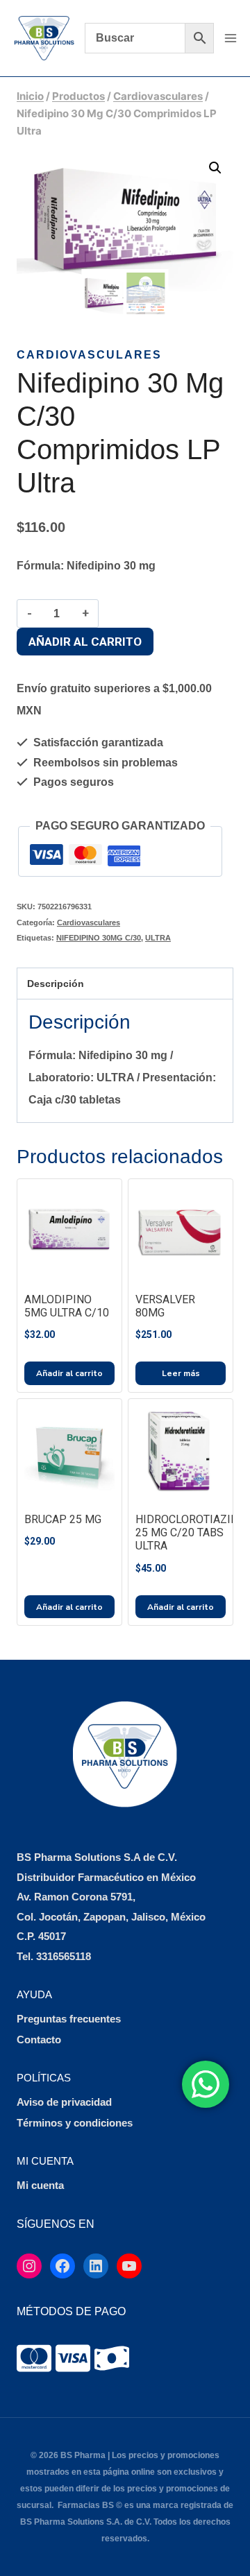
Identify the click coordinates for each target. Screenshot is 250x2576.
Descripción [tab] (56, 984)
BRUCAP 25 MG (63, 1519)
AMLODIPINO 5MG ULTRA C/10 (67, 1306)
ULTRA (158, 938)
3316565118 (64, 1956)
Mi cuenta (40, 2185)
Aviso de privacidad (64, 2102)
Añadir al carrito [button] (69, 1373)
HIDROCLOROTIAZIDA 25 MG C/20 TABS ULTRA (190, 1532)
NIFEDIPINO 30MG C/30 (99, 938)
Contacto (39, 2040)
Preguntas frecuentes (69, 2019)
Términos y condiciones (75, 2123)
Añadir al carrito (85, 642)
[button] (215, 168)
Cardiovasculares (89, 355)
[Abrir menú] (230, 38)
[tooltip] (34, 2358)
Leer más (181, 1373)
